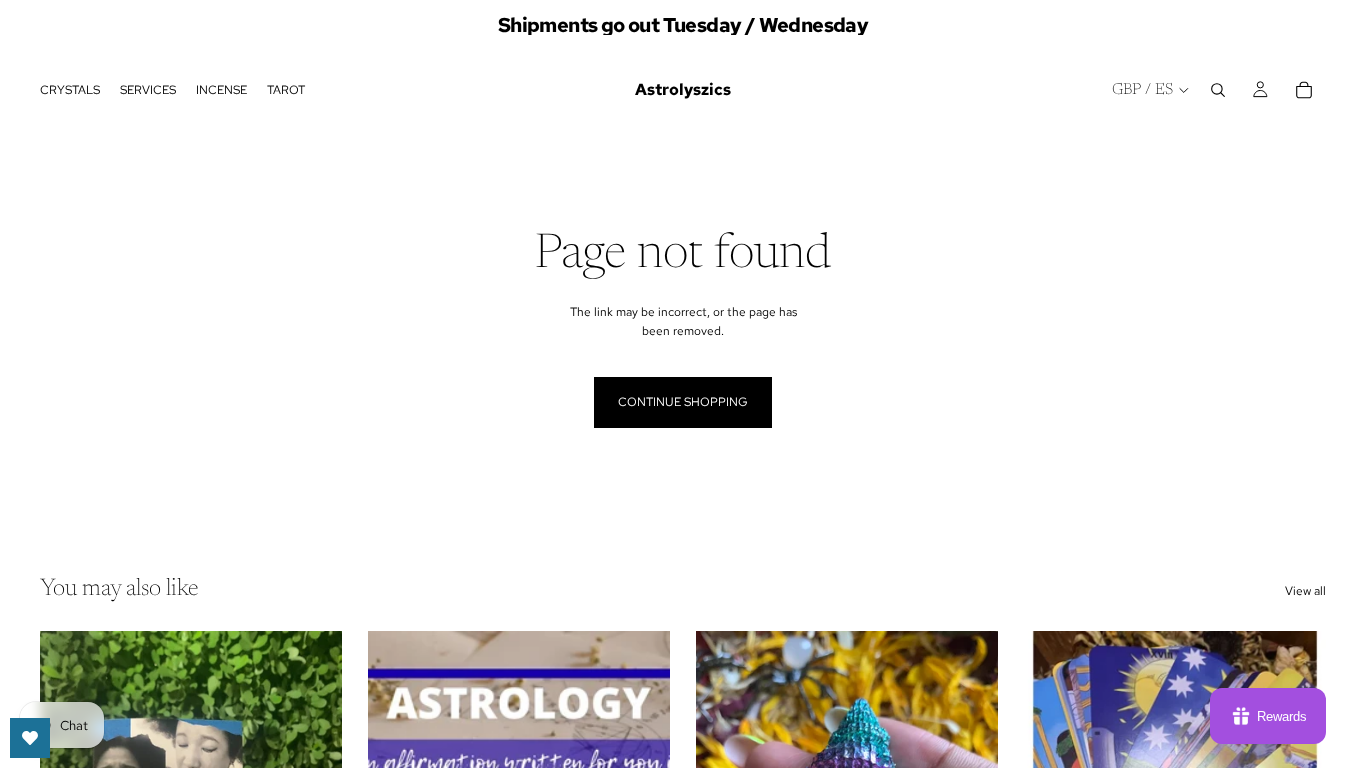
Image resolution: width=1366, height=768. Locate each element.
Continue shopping (683, 402)
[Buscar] (1218, 90)
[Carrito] (1304, 90)
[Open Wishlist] (30, 738)
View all (1305, 591)
